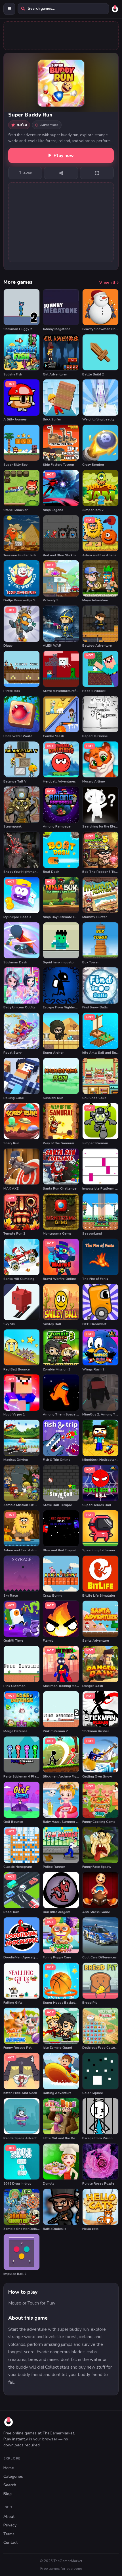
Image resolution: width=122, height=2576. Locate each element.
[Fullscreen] (97, 173)
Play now (64, 156)
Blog (8, 2494)
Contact (10, 2543)
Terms (9, 2534)
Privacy (10, 2525)
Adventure (49, 125)
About (9, 2517)
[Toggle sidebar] (9, 9)
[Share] (61, 173)
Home (9, 2468)
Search (10, 2485)
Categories (13, 2476)
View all (108, 283)
